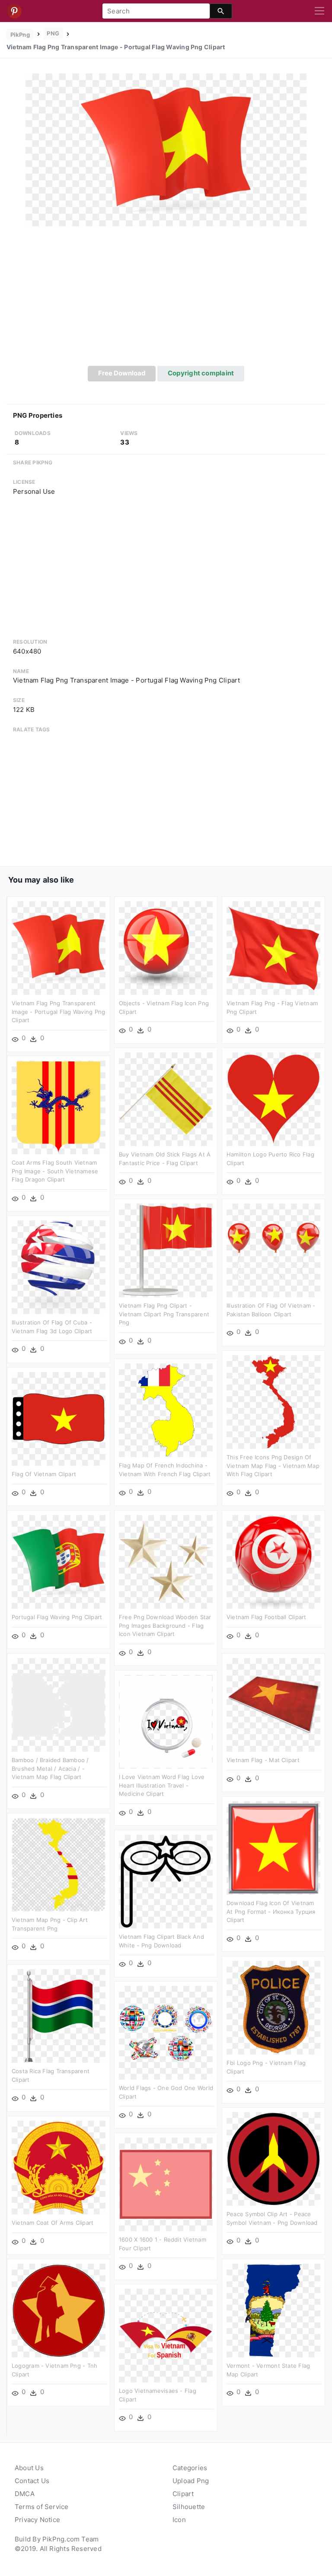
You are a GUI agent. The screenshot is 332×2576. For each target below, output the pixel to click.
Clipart (183, 2494)
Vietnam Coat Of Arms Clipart (53, 2223)
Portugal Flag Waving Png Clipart (57, 1617)
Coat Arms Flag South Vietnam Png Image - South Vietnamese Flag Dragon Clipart (55, 1171)
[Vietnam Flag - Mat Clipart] (273, 1704)
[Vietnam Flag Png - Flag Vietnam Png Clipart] (273, 948)
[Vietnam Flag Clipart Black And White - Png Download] (166, 1881)
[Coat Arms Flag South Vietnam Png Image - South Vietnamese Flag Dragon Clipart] (59, 1107)
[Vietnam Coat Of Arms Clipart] (59, 2167)
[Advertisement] (166, 301)
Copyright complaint (201, 373)
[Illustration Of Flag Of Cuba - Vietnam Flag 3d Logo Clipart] (59, 1267)
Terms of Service (42, 2507)
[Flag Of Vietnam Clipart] (59, 1418)
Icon (179, 2520)
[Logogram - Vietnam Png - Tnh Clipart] (59, 2310)
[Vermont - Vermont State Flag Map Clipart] (273, 2310)
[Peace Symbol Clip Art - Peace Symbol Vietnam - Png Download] (273, 2158)
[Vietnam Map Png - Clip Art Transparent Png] (59, 1864)
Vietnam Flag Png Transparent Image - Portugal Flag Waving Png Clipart (58, 1012)
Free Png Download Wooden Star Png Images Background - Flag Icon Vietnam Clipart (165, 1625)
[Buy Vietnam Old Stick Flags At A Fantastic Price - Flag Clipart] (166, 1099)
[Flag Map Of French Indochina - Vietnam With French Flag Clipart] (166, 1410)
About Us (29, 2468)
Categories (190, 2468)
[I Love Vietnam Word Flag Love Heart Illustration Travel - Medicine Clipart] (166, 1721)
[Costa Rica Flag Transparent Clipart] (59, 2015)
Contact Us (32, 2481)
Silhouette (189, 2507)
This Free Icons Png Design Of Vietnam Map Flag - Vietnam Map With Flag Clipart (273, 1466)
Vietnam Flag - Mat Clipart (263, 1760)
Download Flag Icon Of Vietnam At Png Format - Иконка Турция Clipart (271, 1911)
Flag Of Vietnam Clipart (44, 1474)
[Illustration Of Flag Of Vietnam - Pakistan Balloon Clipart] (273, 1250)
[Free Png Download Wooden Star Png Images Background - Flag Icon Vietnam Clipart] (166, 1561)
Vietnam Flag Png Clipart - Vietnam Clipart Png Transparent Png (164, 1314)
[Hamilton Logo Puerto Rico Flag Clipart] (273, 1099)
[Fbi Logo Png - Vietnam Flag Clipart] (273, 2007)
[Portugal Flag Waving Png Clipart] (59, 1561)
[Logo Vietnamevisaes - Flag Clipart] (166, 2335)
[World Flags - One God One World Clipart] (166, 2032)
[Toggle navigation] (319, 11)
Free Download (122, 373)
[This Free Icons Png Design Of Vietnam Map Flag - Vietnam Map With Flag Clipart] (273, 1402)
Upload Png (191, 2481)
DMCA (25, 2494)
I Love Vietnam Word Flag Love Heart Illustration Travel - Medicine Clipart (162, 1785)
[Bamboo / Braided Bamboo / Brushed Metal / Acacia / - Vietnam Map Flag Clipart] (59, 1704)
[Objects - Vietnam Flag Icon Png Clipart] (166, 948)
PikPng (20, 35)
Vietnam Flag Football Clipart (267, 1617)
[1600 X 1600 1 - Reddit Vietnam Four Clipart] (166, 2184)
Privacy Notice (37, 2520)
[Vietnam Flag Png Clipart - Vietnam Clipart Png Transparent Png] (166, 1250)
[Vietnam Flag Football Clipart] (273, 1561)
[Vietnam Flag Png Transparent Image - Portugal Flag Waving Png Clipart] (166, 149)
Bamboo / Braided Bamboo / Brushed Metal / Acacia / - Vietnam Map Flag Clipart (50, 1768)
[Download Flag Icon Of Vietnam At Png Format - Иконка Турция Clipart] (273, 1847)
